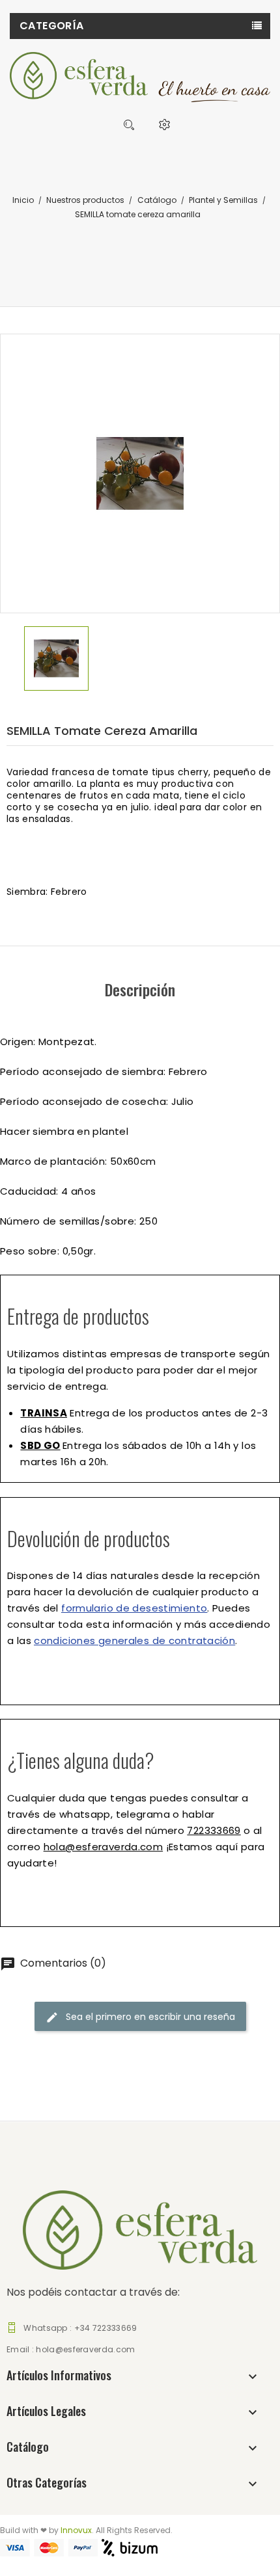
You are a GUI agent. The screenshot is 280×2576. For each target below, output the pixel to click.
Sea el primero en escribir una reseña (149, 2016)
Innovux (76, 2530)
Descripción (140, 989)
